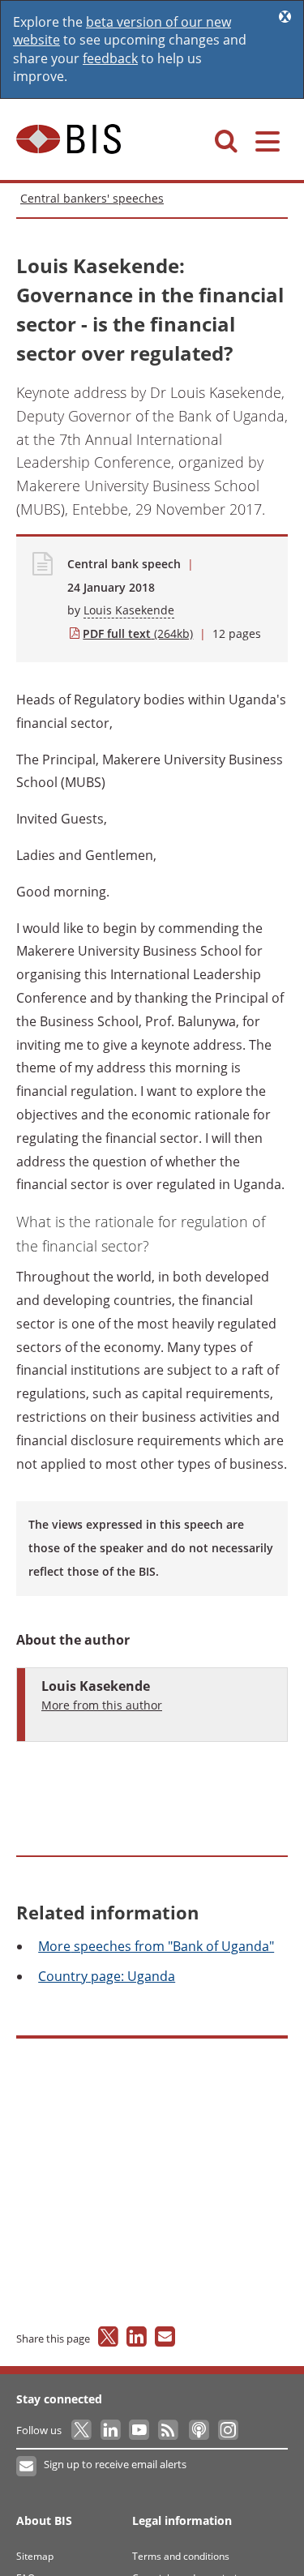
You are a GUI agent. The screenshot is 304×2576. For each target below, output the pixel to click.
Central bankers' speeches (92, 198)
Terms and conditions (181, 2556)
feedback (110, 58)
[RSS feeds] (169, 2430)
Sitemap (35, 2556)
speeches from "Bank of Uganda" (156, 1946)
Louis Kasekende (129, 610)
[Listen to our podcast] (198, 2430)
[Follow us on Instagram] (227, 2430)
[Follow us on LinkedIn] (111, 2430)
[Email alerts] (27, 2467)
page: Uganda (107, 1976)
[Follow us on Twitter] (82, 2430)
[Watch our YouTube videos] (141, 2430)
